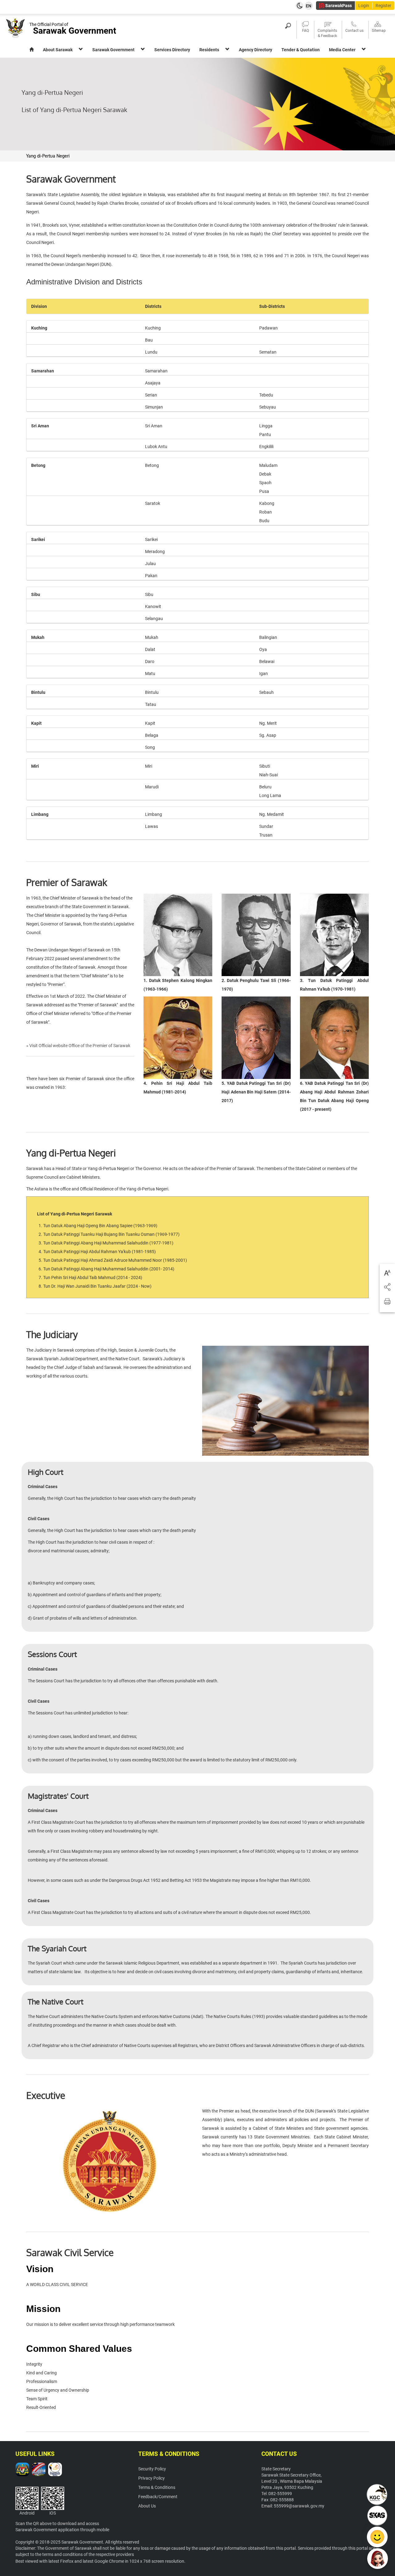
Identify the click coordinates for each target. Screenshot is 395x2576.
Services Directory (172, 50)
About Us (147, 2506)
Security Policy (152, 2469)
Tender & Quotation (301, 50)
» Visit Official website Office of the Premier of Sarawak (78, 1046)
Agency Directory (256, 50)
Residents (209, 50)
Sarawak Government (113, 50)
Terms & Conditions (157, 2487)
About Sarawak (58, 50)
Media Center (342, 50)
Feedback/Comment (158, 2497)
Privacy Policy (152, 2478)
